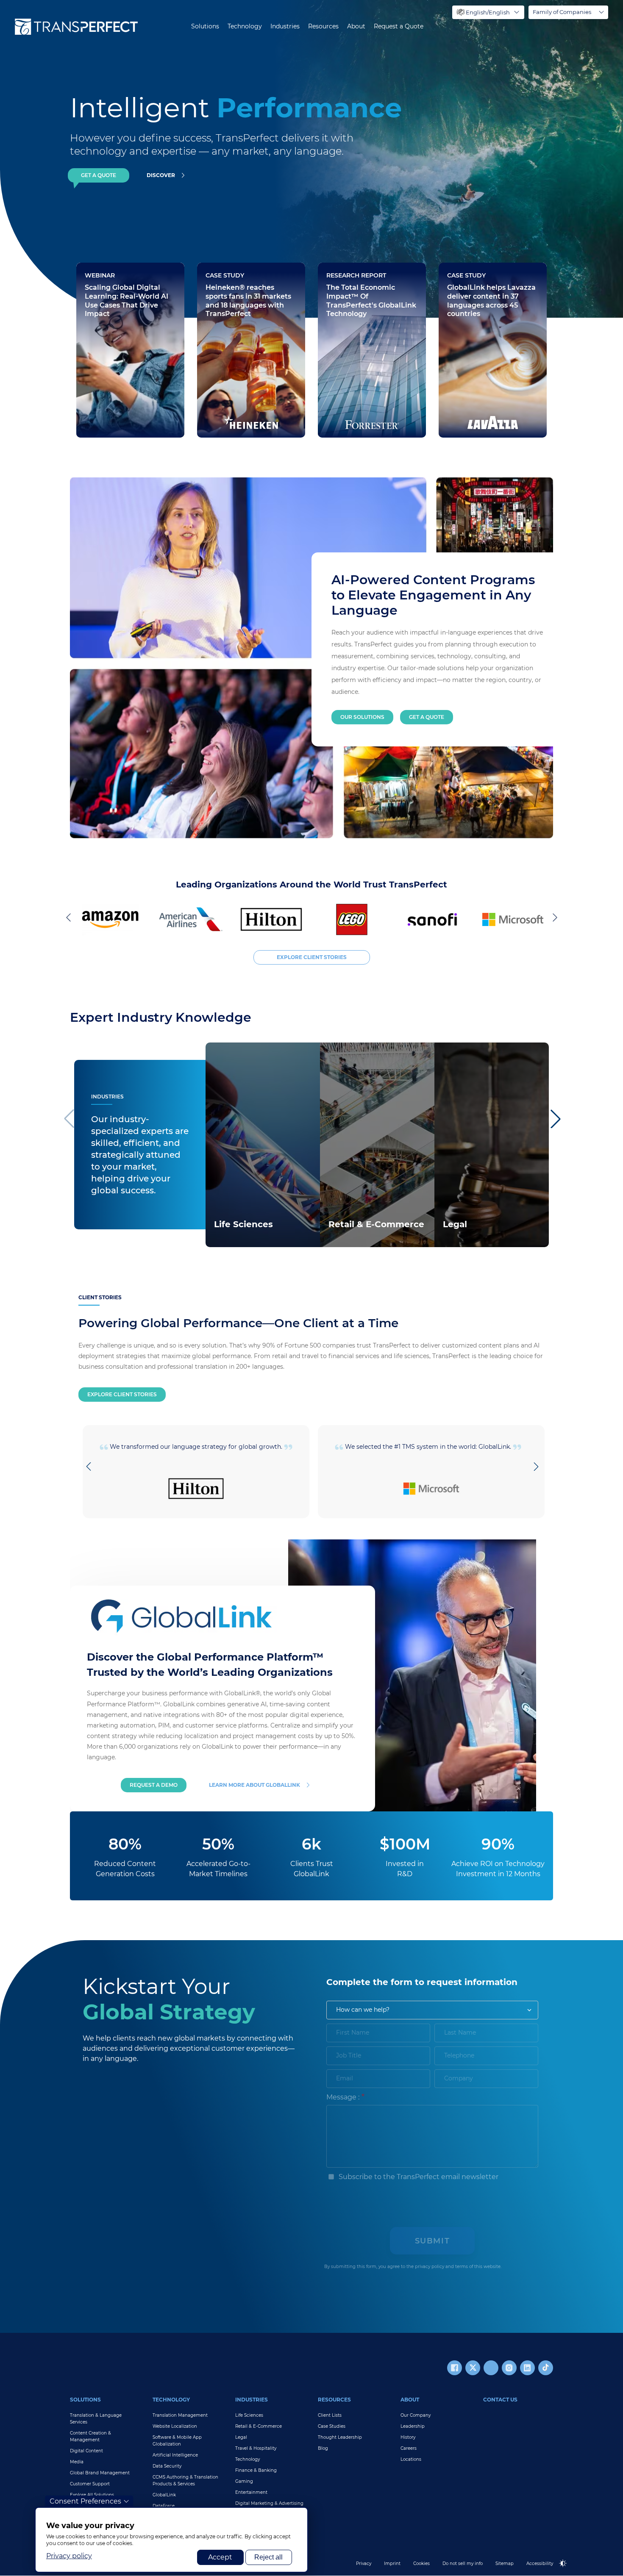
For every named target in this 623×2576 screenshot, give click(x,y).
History (408, 2437)
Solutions (205, 26)
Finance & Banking (256, 2470)
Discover (161, 175)
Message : (343, 2097)
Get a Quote (427, 717)
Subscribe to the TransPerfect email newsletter (418, 2177)
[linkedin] (527, 2368)
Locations (411, 2459)
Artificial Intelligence (175, 2455)
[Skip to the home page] (76, 27)
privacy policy (430, 2267)
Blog (323, 2448)
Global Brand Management (100, 2473)
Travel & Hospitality (256, 2448)
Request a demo (154, 1785)
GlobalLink (164, 2495)
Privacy (364, 2564)
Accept (220, 2557)
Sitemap (505, 2564)
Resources (323, 26)
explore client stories (312, 957)
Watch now (105, 410)
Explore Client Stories (122, 1394)
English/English (488, 12)
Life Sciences (249, 2415)
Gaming (244, 2481)
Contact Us (500, 2400)
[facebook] (455, 2368)
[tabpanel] (445, 159)
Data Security (167, 2466)
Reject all (268, 2557)
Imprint (392, 2564)
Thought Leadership (340, 2437)
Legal (241, 2437)
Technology (245, 26)
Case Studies (332, 2426)
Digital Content (86, 2451)
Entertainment (251, 2492)
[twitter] (473, 2368)
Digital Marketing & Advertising (269, 2503)
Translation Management (180, 2415)
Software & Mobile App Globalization (177, 2441)
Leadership (413, 2426)
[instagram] (509, 2368)
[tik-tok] (546, 2368)
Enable (567, 2570)
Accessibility (540, 2564)
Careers (409, 2448)
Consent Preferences (85, 2501)
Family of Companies (562, 12)
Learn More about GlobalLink (254, 1785)
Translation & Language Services (96, 2419)
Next (553, 917)
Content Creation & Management (90, 2436)
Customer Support (90, 2484)
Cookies (421, 2564)
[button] (555, 1119)
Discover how (230, 410)
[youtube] (491, 2368)
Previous (70, 917)
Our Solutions (362, 717)
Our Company (416, 2415)
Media (77, 2462)
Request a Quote (399, 26)
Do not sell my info (463, 2564)
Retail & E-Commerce (259, 2426)
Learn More (232, 1236)
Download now (353, 385)
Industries (285, 26)
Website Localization (175, 2426)
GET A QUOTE (99, 175)
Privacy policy (69, 2556)
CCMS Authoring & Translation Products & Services (185, 2480)
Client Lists (330, 2415)
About (356, 26)
